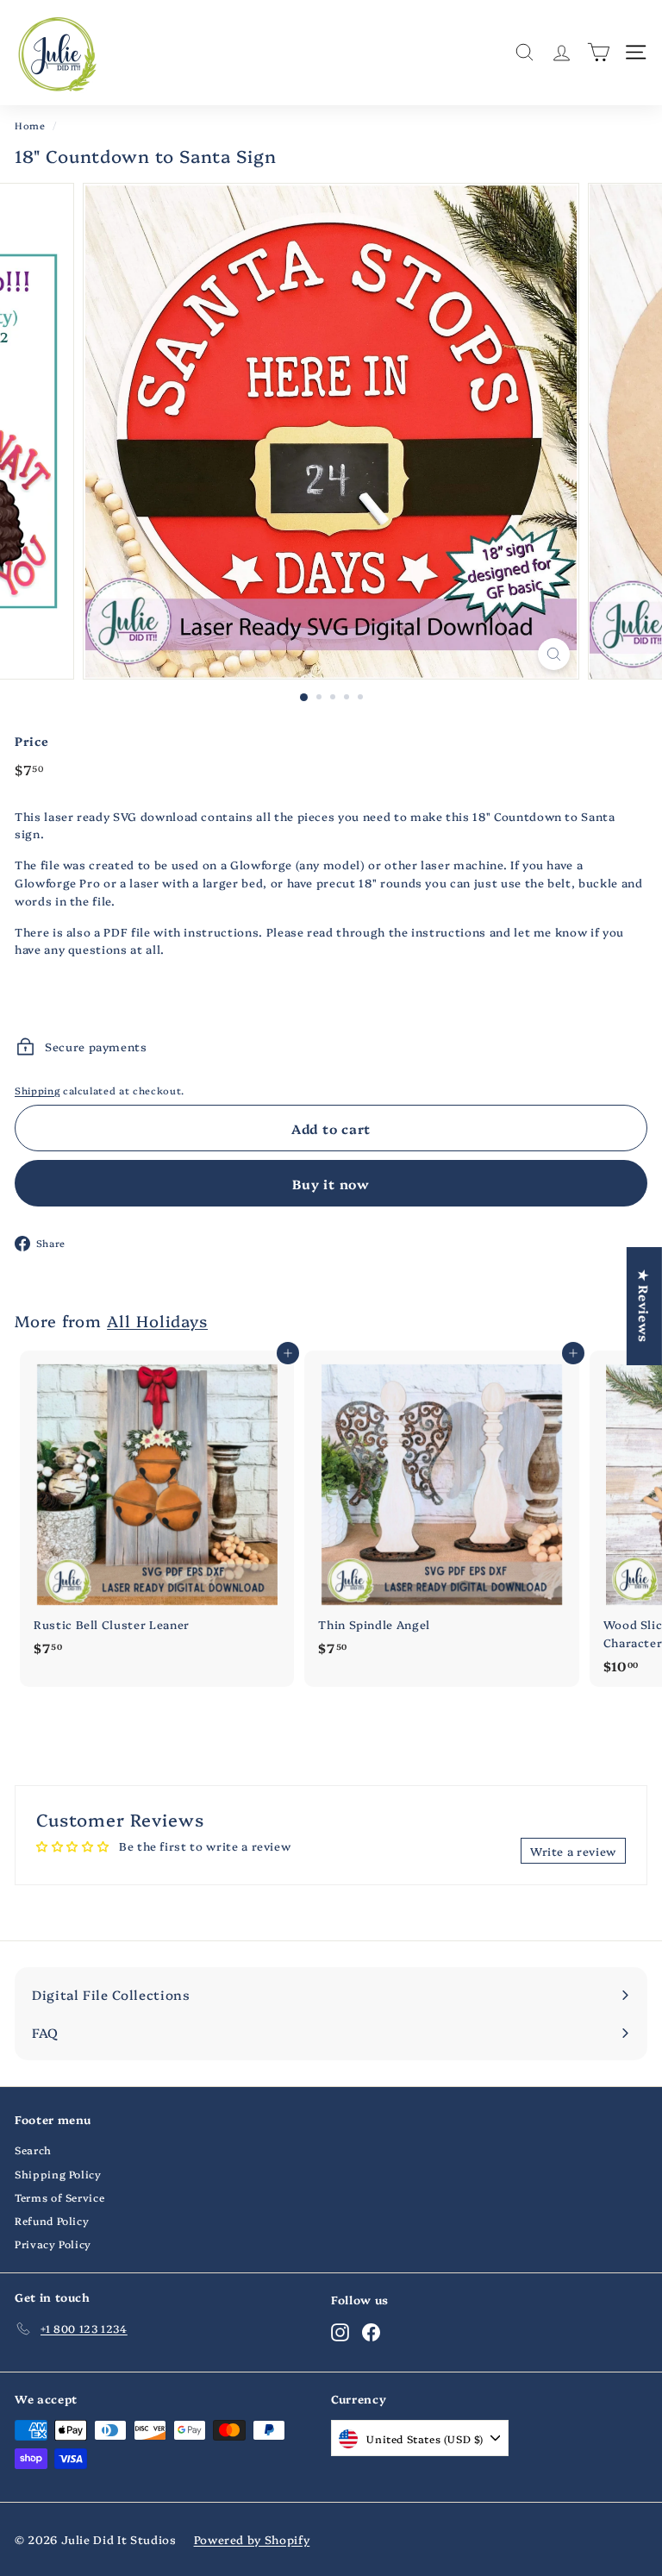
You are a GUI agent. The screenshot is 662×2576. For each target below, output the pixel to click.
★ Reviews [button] (644, 1306)
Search (33, 2150)
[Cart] (599, 52)
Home (30, 125)
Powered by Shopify (252, 2539)
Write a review (573, 1851)
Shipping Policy (58, 2174)
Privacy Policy (53, 2244)
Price (31, 741)
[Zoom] (554, 654)
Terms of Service (59, 2197)
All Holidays (157, 1320)
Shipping (37, 1091)
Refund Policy (52, 2220)
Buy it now (331, 1184)
